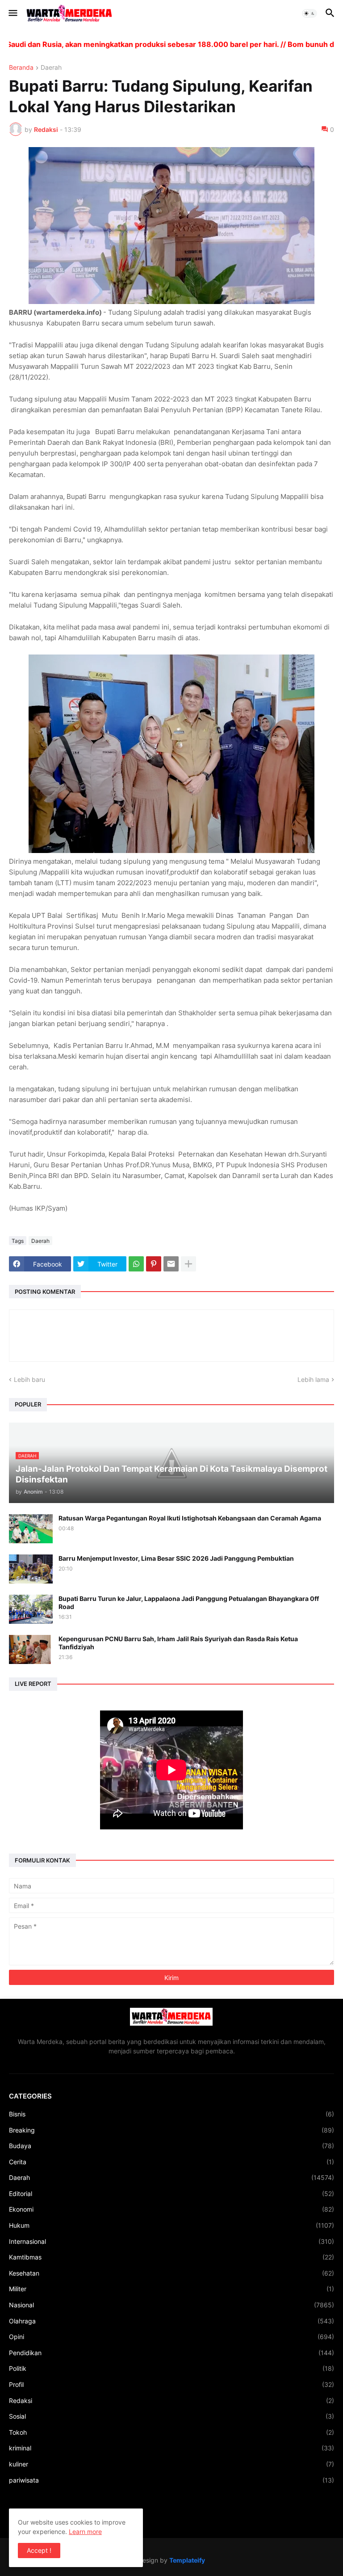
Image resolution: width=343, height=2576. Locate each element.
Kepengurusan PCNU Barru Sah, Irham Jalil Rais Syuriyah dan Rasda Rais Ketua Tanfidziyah (178, 1643)
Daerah (51, 68)
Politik (171, 2368)
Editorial (171, 2194)
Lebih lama (313, 1379)
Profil (171, 2384)
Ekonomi (171, 2209)
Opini (171, 2337)
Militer (171, 2289)
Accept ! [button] (39, 2550)
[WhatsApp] (136, 1264)
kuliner (171, 2464)
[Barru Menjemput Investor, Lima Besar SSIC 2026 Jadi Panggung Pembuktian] (31, 1569)
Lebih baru (29, 1379)
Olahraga (171, 2321)
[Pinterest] (154, 1264)
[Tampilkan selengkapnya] (188, 1264)
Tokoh (171, 2432)
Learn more (85, 2532)
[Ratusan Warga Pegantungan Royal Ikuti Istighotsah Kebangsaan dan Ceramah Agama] (31, 1529)
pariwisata (171, 2480)
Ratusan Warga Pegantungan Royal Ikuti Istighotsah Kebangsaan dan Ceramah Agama (190, 1518)
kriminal (171, 2448)
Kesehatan (171, 2273)
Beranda (21, 68)
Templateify (187, 2560)
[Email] (171, 1264)
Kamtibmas (171, 2257)
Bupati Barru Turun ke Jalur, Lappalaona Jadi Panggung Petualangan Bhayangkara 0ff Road (189, 1603)
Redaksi (171, 2401)
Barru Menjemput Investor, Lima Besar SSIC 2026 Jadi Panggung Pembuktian (176, 1558)
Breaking (171, 2130)
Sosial (171, 2416)
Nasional (171, 2305)
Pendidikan (171, 2353)
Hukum (171, 2225)
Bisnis (171, 2114)
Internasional (171, 2241)
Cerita (171, 2162)
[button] (12, 13)
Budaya (171, 2146)
